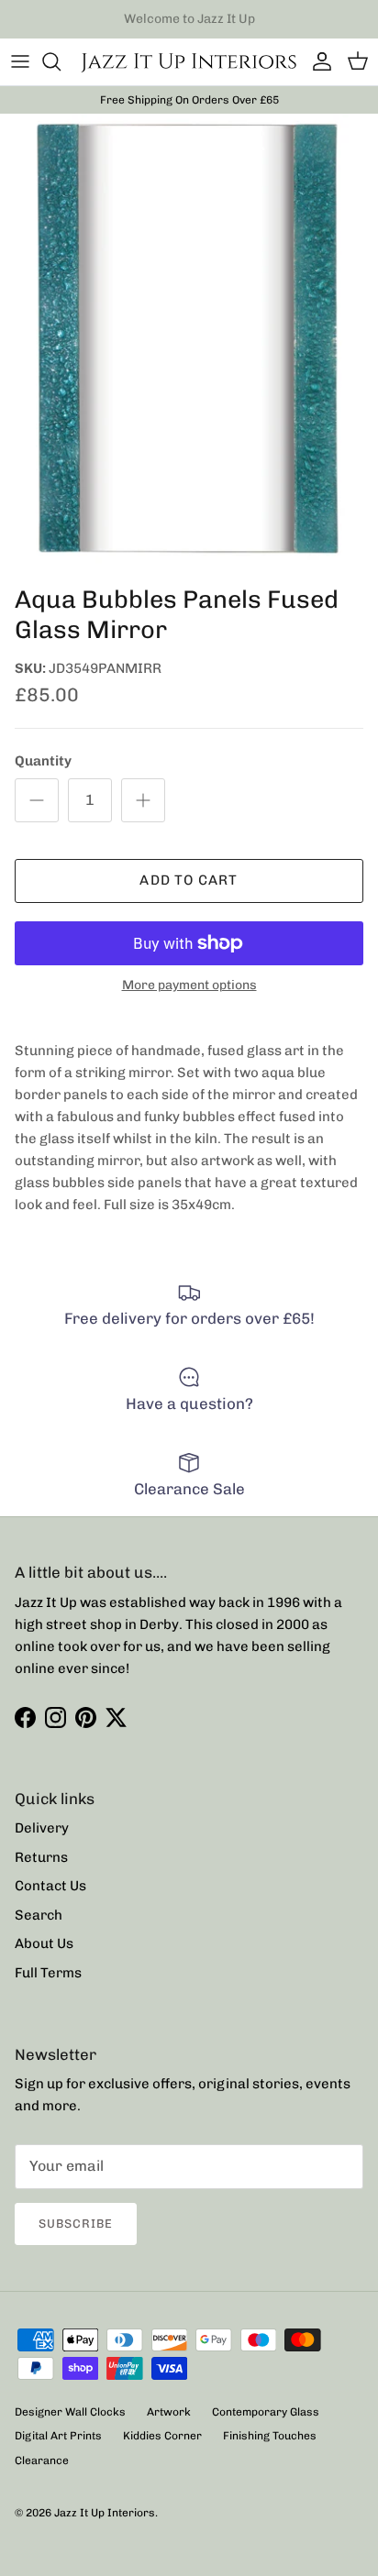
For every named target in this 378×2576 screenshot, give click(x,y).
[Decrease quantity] (37, 800)
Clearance (42, 2460)
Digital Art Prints (58, 2436)
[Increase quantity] (143, 800)
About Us (44, 1943)
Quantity (43, 761)
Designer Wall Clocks (70, 2412)
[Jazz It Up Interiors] (189, 62)
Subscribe (76, 2224)
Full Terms (48, 1973)
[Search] (61, 61)
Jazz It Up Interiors (105, 2513)
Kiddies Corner (162, 2436)
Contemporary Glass (266, 2412)
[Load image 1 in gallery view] (189, 345)
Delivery (42, 1828)
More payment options (189, 985)
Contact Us (50, 1886)
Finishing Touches (270, 2436)
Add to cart (189, 880)
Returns (41, 1857)
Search (39, 1915)
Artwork (169, 2412)
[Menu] (20, 61)
